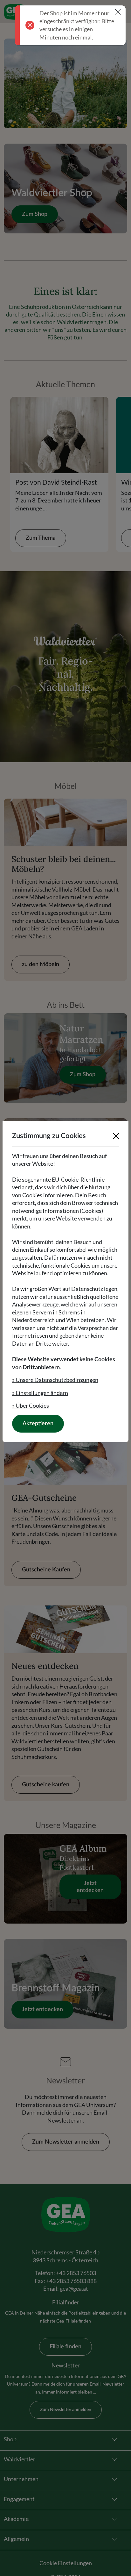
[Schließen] (116, 1136)
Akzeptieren (38, 1424)
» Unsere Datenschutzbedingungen (55, 1380)
